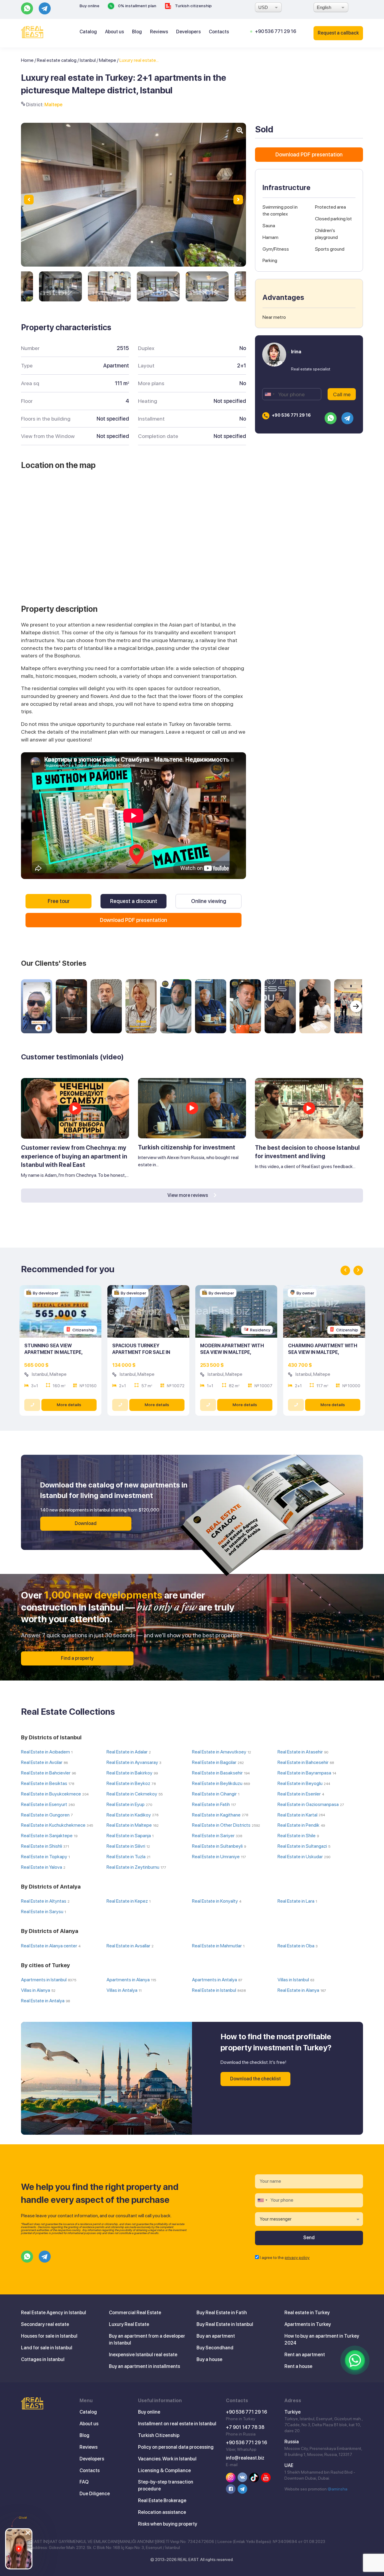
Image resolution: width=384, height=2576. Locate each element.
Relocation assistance (162, 2512)
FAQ (84, 2482)
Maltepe (108, 60)
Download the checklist (255, 2079)
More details (69, 1405)
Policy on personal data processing (176, 2447)
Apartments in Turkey (308, 2324)
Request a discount (134, 901)
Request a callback (338, 33)
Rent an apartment (305, 2355)
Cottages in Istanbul (43, 2359)
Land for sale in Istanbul (47, 2348)
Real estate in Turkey (307, 2313)
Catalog (88, 32)
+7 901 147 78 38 (245, 2427)
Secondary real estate (45, 2324)
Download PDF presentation (133, 920)
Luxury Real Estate (129, 2324)
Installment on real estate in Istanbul (177, 2424)
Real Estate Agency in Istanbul (54, 2313)
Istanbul (88, 60)
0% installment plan (137, 6)
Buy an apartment (216, 2336)
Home (27, 60)
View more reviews (188, 1195)
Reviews (159, 32)
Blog (137, 32)
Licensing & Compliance (164, 2470)
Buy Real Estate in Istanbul (225, 2324)
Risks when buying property (168, 2524)
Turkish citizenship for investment (187, 1147)
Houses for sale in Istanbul (49, 2336)
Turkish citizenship (193, 6)
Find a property (77, 1658)
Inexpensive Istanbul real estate (143, 2355)
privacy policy (297, 2257)
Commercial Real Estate (135, 2313)
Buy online (89, 6)
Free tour (59, 901)
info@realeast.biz (245, 2458)
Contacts (219, 32)
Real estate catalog (57, 60)
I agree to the (285, 2257)
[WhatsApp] (355, 2360)
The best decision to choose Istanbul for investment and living (307, 1152)
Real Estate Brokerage (162, 2501)
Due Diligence (95, 2494)
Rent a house (298, 2366)
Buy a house (209, 2359)
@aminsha (337, 2489)
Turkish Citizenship (159, 2435)
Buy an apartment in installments (144, 2366)
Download (86, 1523)
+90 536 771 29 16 (276, 31)
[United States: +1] (269, 394)
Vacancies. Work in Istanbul (167, 2459)
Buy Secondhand (215, 2348)
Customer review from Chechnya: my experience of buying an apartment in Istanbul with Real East (74, 1156)
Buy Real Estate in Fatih (222, 2313)
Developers (188, 32)
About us (114, 32)
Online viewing (209, 901)
